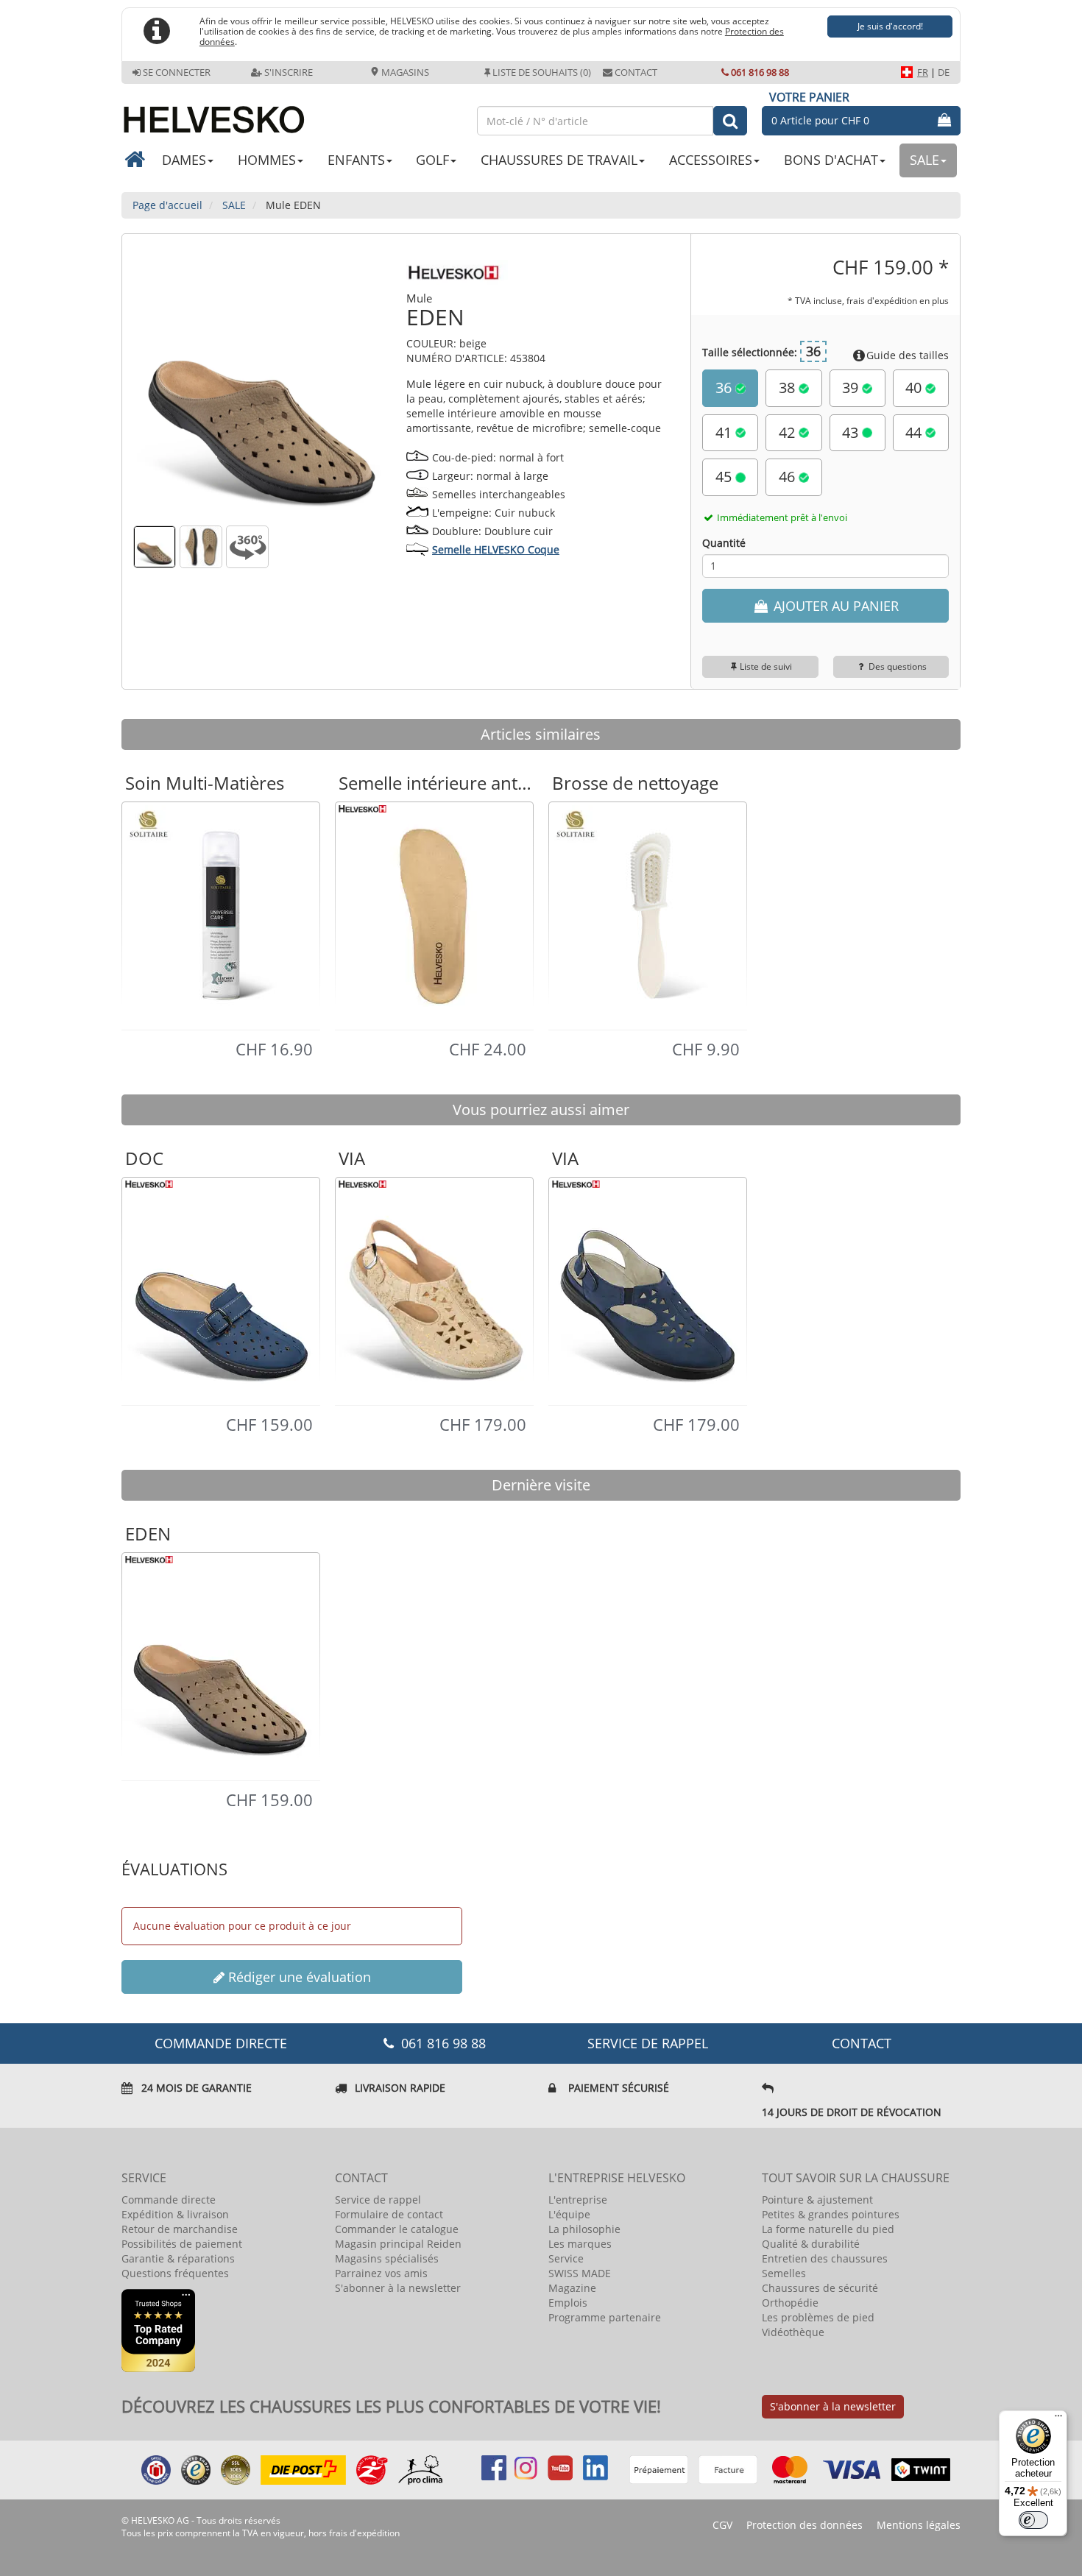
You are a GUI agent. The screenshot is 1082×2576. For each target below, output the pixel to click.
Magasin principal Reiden (398, 2244)
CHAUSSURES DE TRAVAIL (559, 160)
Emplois (568, 2303)
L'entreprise (578, 2200)
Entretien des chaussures (825, 2258)
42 (789, 432)
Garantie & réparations (178, 2258)
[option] (221, 915)
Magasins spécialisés (387, 2258)
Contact (636, 72)
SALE (924, 160)
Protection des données (805, 2525)
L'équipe (569, 2214)
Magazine (572, 2288)
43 (852, 432)
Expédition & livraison (175, 2214)
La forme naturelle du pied (828, 2229)
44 (915, 432)
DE (944, 72)
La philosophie (584, 2229)
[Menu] (1058, 2419)
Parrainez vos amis (381, 2273)
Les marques (580, 2244)
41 (725, 432)
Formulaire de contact (389, 2214)
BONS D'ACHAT (831, 160)
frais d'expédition (364, 2533)
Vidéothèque (793, 2332)
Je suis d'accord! (890, 26)
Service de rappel (648, 2043)
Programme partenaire (605, 2317)
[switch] (1033, 2520)
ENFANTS (356, 160)
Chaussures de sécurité (820, 2288)
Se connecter (177, 72)
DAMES (184, 160)
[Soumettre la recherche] (730, 121)
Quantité (724, 543)
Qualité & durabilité (811, 2244)
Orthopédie (790, 2303)
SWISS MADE (580, 2273)
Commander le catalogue (397, 2229)
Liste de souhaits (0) (542, 72)
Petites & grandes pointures (831, 2214)
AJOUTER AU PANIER (834, 606)
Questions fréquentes (175, 2273)
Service (566, 2258)
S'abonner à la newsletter (398, 2288)
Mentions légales (919, 2525)
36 (725, 388)
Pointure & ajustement (817, 2200)
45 (725, 477)
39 (852, 388)
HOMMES (267, 160)
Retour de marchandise (180, 2229)
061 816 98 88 (760, 72)
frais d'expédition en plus (898, 300)
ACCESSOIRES (711, 160)
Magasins (404, 72)
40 (915, 388)
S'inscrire (289, 72)
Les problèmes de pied (818, 2317)
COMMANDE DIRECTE (221, 2043)
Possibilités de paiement (182, 2244)
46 (789, 477)
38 (789, 388)
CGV (722, 2525)
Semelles (784, 2273)
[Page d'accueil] (292, 114)
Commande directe (169, 2200)
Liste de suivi (766, 666)
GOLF (432, 160)
